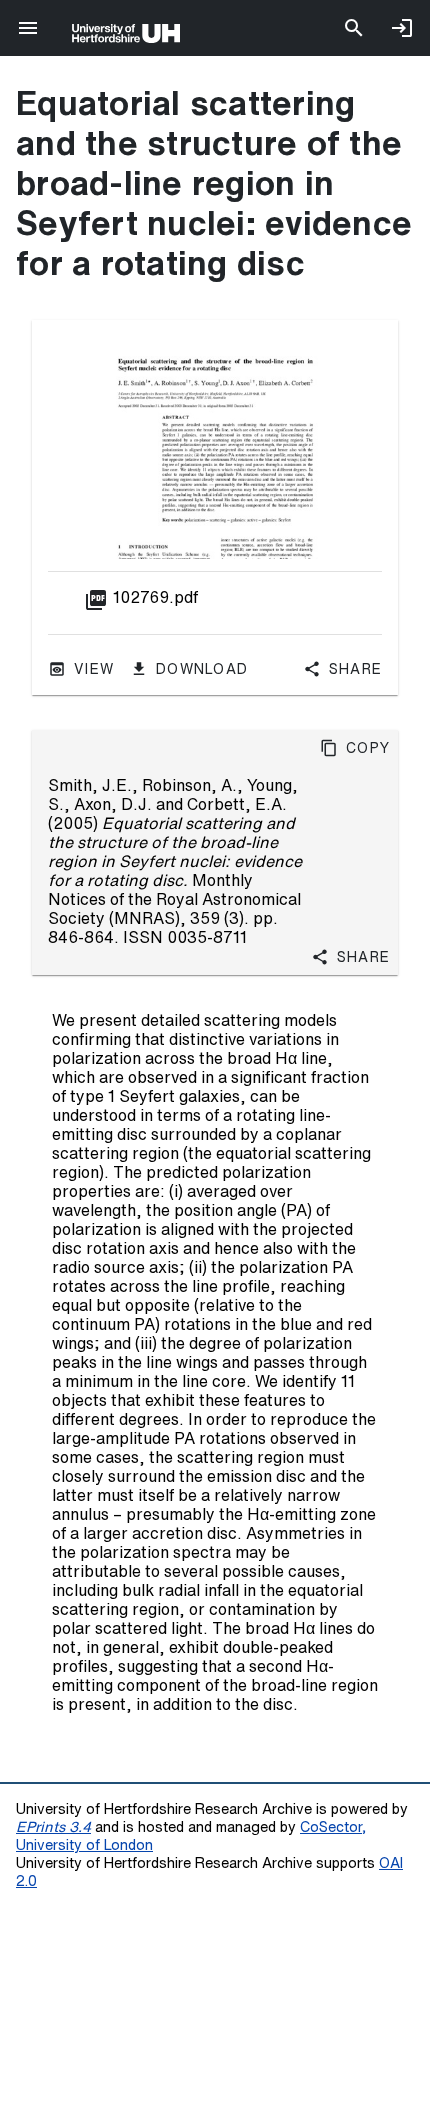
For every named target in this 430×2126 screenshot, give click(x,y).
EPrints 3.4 (53, 1826)
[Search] (354, 28)
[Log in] (402, 28)
